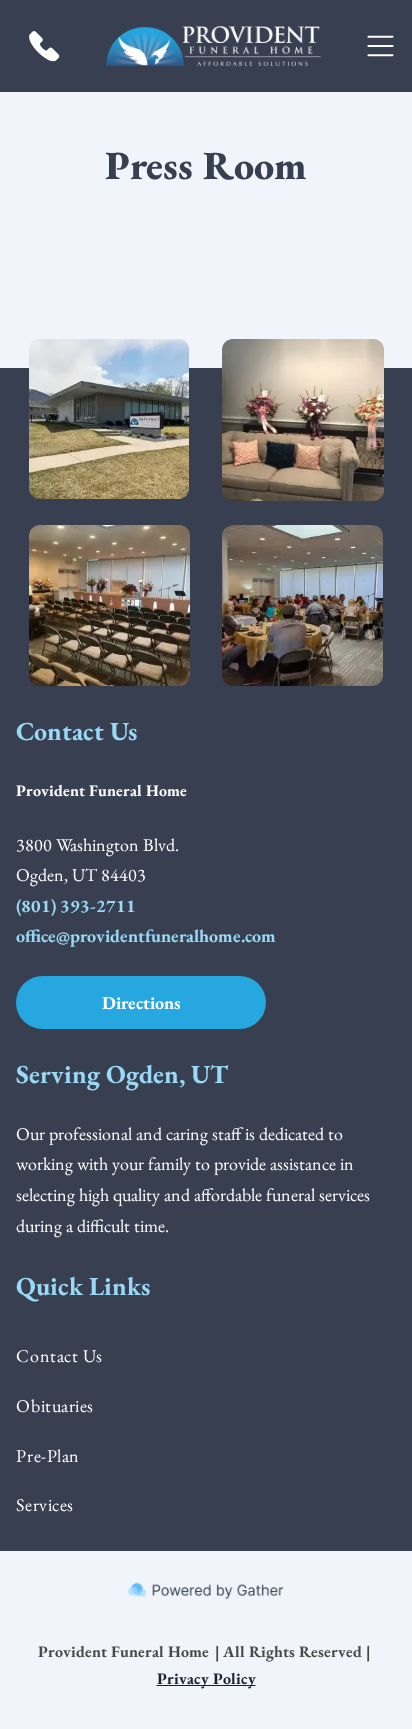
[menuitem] (205, 1356)
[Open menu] (380, 46)
